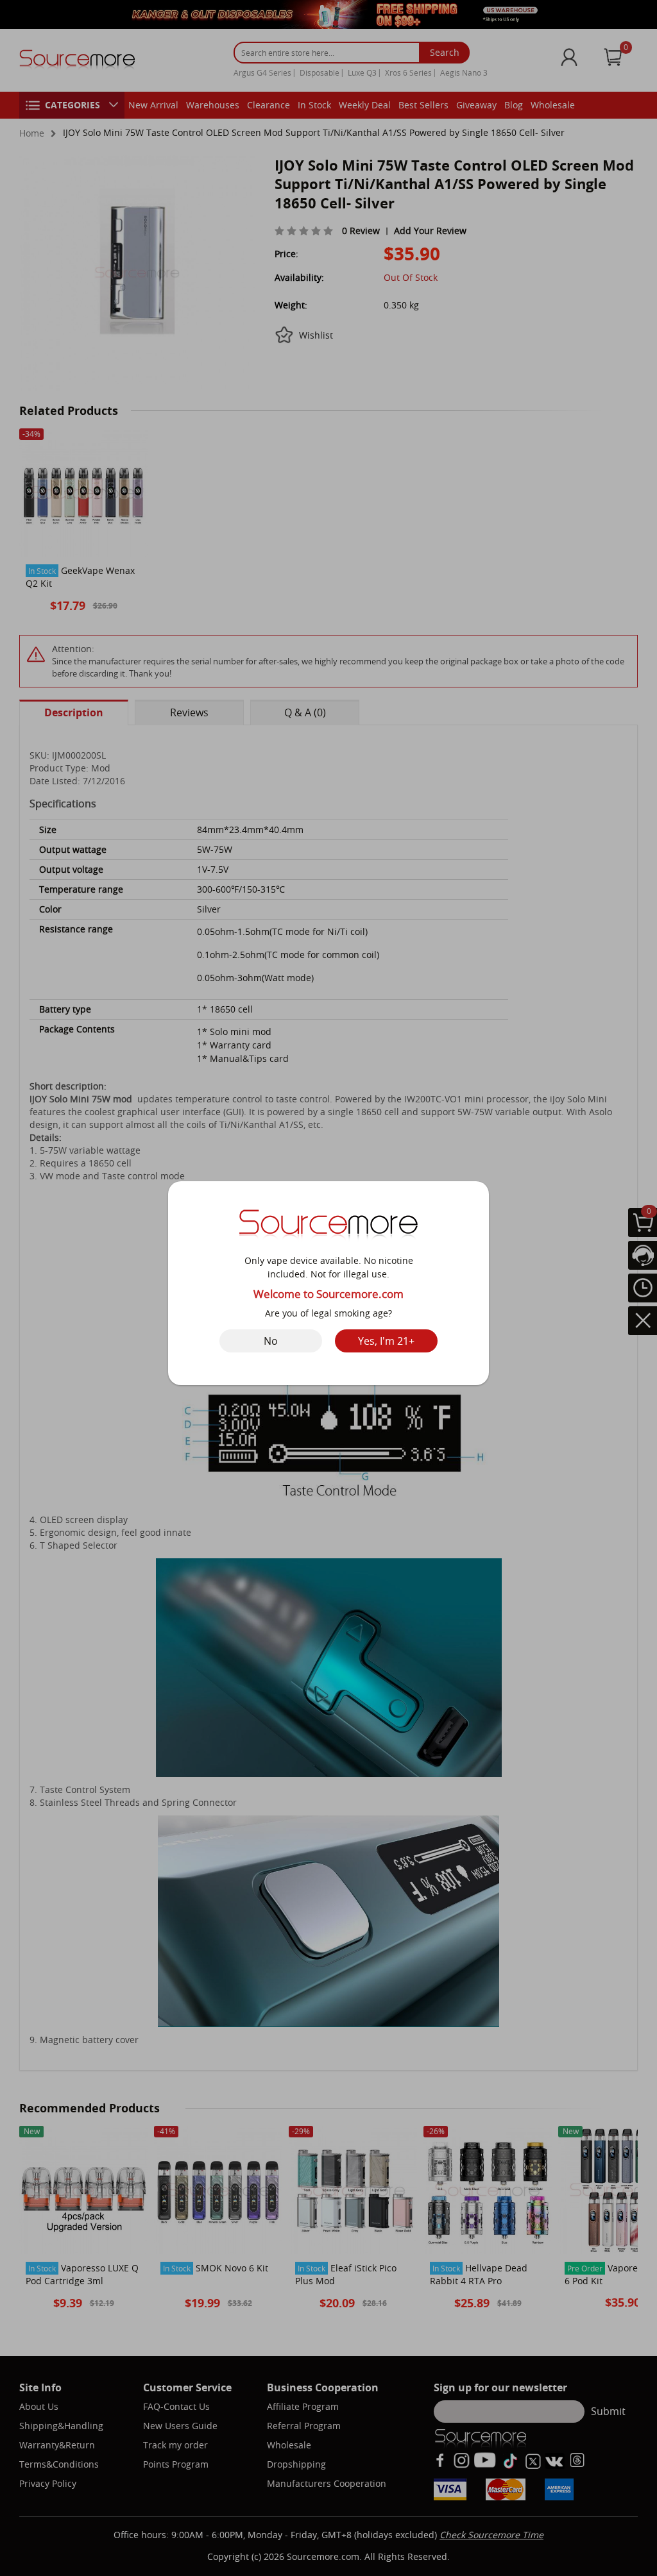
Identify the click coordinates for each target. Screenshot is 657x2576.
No (271, 1341)
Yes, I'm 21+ (386, 1341)
